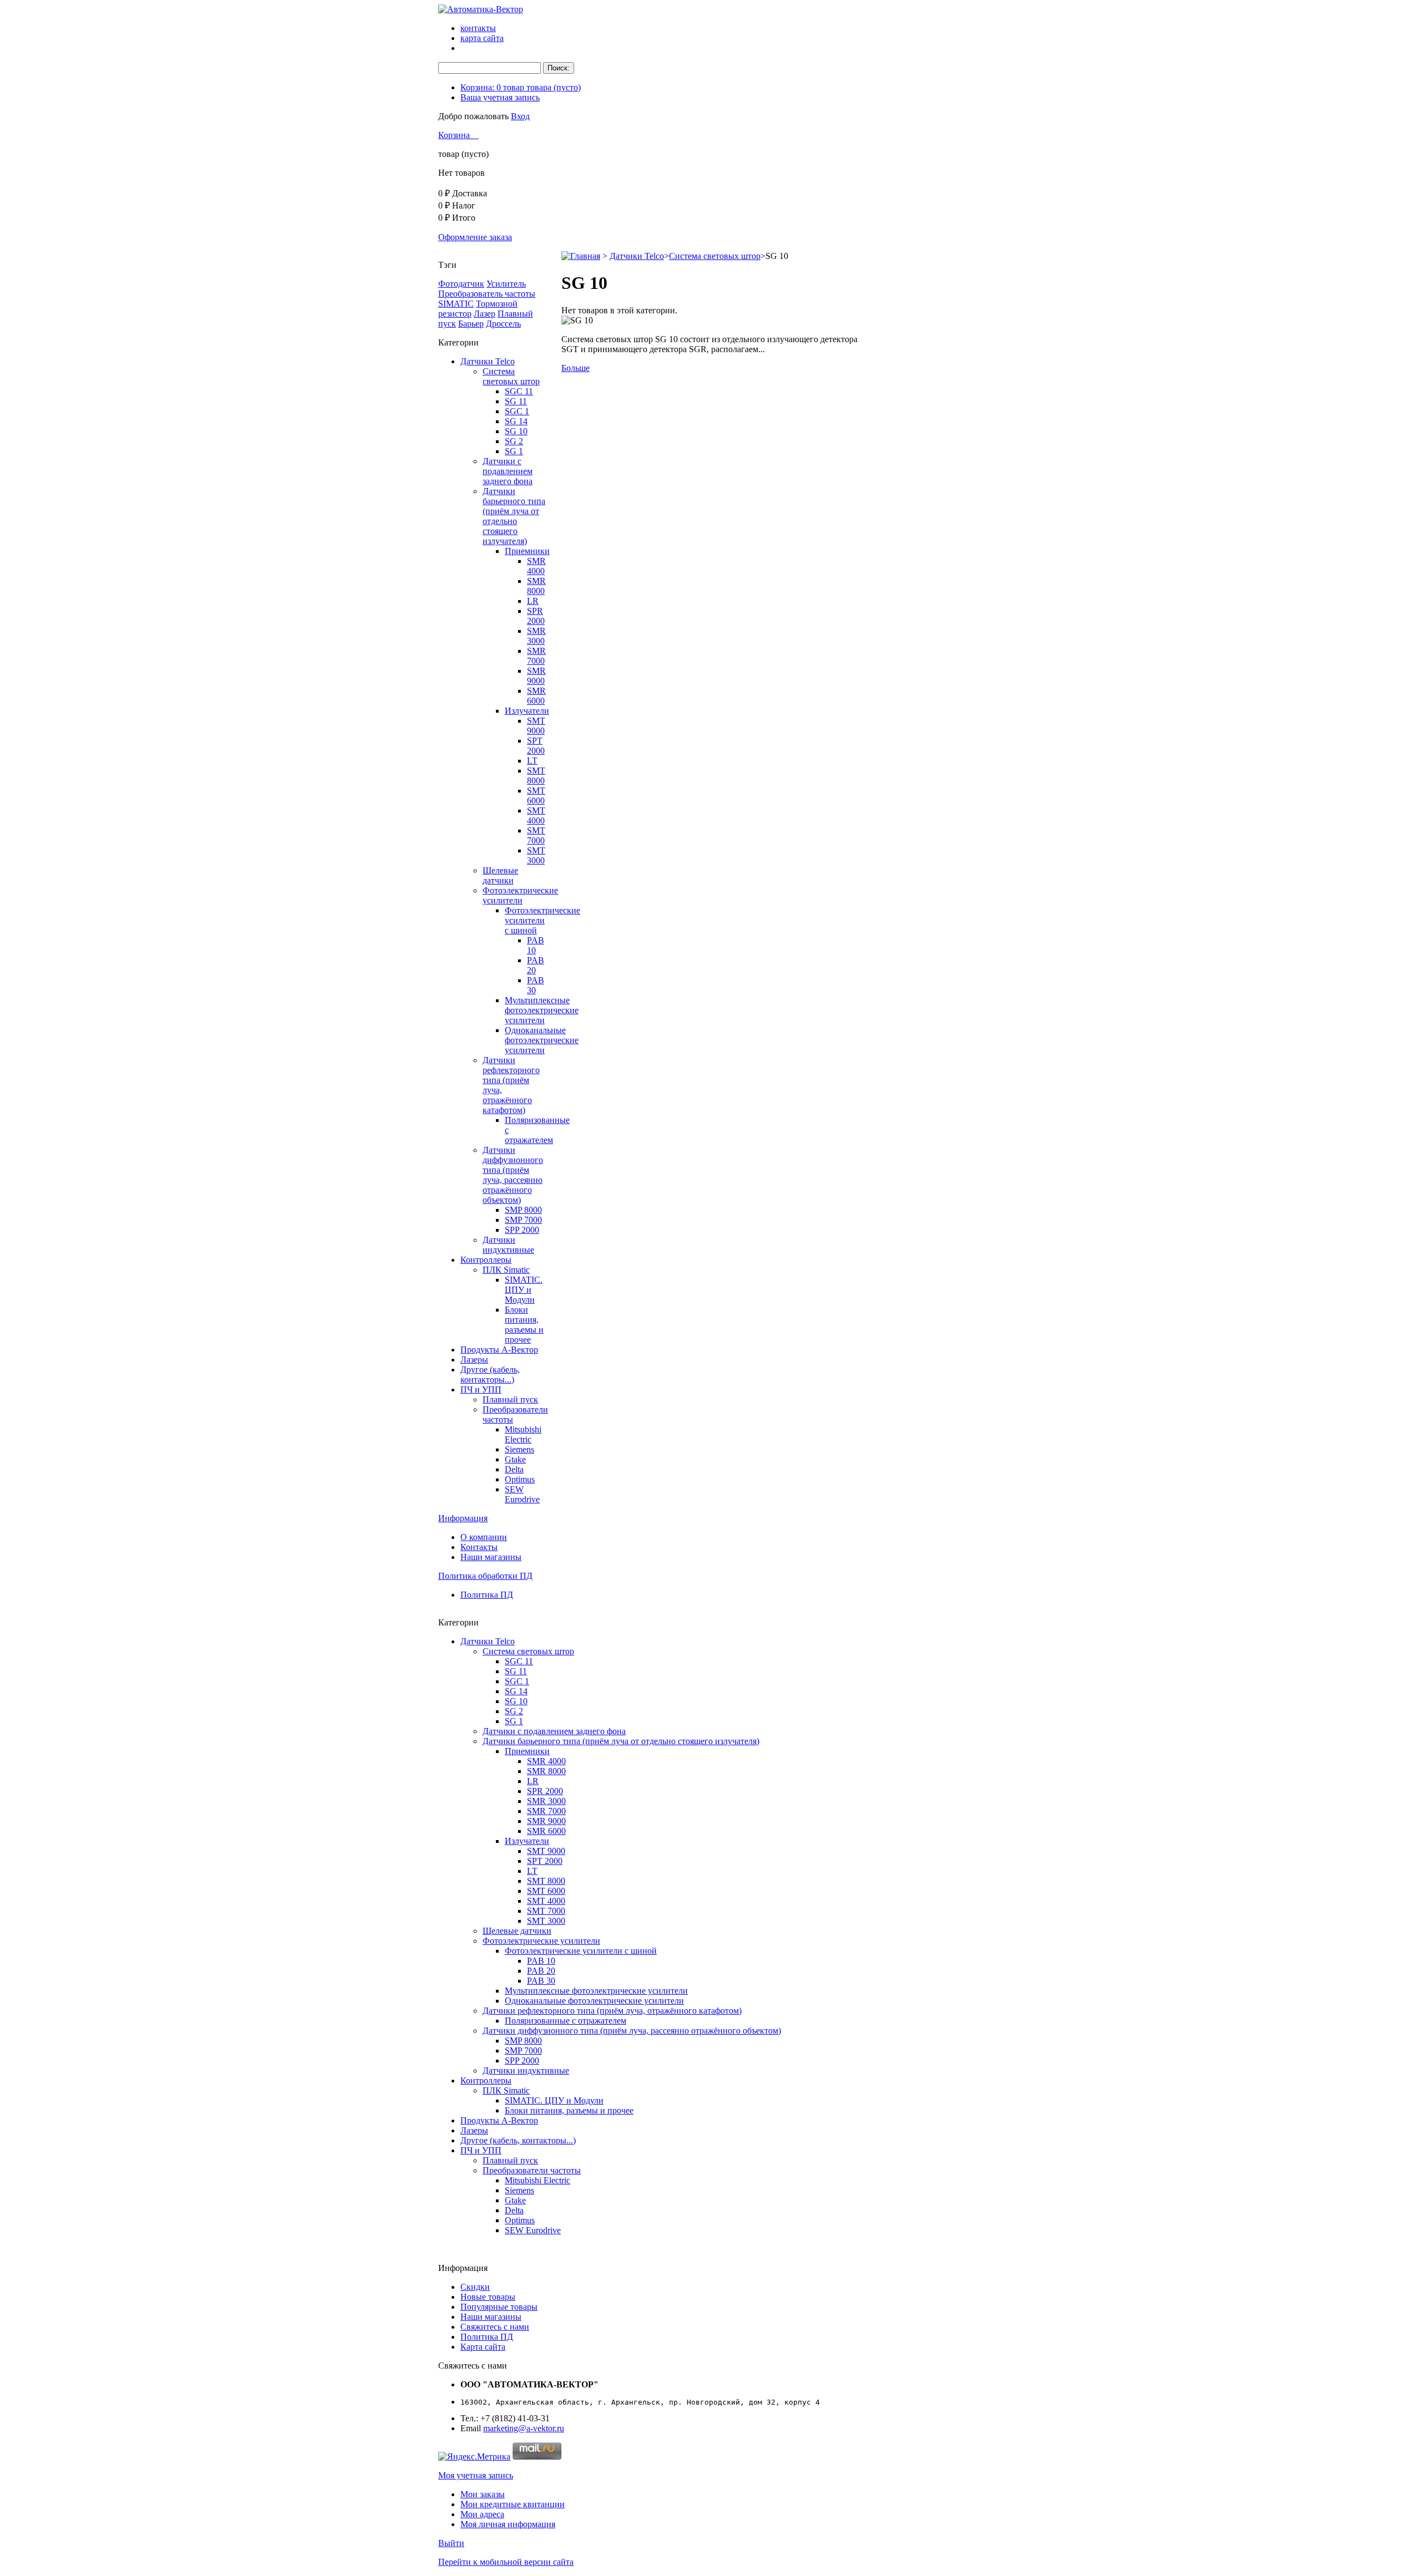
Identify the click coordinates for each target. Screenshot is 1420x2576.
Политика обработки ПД (485, 1576)
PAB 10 (536, 945)
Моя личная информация (508, 2524)
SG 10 (516, 431)
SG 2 (514, 441)
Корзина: (521, 87)
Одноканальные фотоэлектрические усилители (542, 1040)
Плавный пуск (510, 1399)
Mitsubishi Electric (523, 1434)
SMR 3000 (536, 636)
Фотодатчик (461, 284)
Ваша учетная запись (500, 97)
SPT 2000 (536, 746)
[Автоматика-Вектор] (481, 9)
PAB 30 (536, 985)
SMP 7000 (523, 1220)
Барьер (471, 324)
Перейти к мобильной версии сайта (506, 2562)
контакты (478, 28)
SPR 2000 (536, 616)
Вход (520, 116)
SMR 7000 (536, 656)
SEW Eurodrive (522, 1494)
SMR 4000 (536, 566)
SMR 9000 (536, 676)
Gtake (515, 1459)
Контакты (479, 1547)
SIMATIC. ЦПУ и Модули (524, 1290)
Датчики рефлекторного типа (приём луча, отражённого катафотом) (612, 2011)
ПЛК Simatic (506, 1270)
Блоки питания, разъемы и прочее (524, 1325)
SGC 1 (517, 411)
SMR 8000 (536, 586)
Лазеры (474, 1360)
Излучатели (527, 711)
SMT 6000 (536, 796)
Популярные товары (499, 2307)
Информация (463, 1518)
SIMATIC (456, 304)
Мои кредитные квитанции (513, 2504)
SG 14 (516, 421)
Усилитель (506, 284)
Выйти (451, 2543)
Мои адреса (482, 2514)
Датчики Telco (488, 361)
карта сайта (482, 38)
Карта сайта (483, 2347)
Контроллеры (486, 1260)
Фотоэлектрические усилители (520, 895)
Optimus (520, 1479)
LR (533, 601)
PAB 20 (536, 965)
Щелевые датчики (500, 875)
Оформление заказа (475, 237)
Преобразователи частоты (532, 2170)
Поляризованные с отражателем (566, 2021)
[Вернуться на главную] (581, 256)
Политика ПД (487, 1595)
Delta (514, 1469)
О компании (484, 1537)
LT (532, 761)
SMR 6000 (536, 696)
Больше (575, 368)
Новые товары (488, 2297)
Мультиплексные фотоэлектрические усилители (542, 1010)
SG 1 (514, 451)
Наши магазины (491, 1557)
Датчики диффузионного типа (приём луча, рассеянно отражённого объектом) (513, 1175)
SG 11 (516, 401)
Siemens (519, 1449)
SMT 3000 (536, 855)
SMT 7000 (536, 835)
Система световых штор (511, 376)
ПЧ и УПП (481, 1389)
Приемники (527, 551)
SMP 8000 (523, 1210)
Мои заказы (483, 2494)
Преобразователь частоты (487, 294)
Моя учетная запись (476, 2475)
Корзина (455, 135)
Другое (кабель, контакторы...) (490, 1375)
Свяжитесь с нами (495, 2327)
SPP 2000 (522, 1230)
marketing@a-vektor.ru (524, 2428)
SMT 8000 (536, 776)
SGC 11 (519, 391)
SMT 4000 (536, 816)
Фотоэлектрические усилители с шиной (542, 920)
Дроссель (503, 324)
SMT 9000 (536, 726)
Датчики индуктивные (508, 1245)
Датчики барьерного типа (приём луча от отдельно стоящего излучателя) (514, 516)
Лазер (485, 314)
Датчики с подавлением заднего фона (508, 471)
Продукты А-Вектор (499, 1350)
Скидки (475, 2287)
